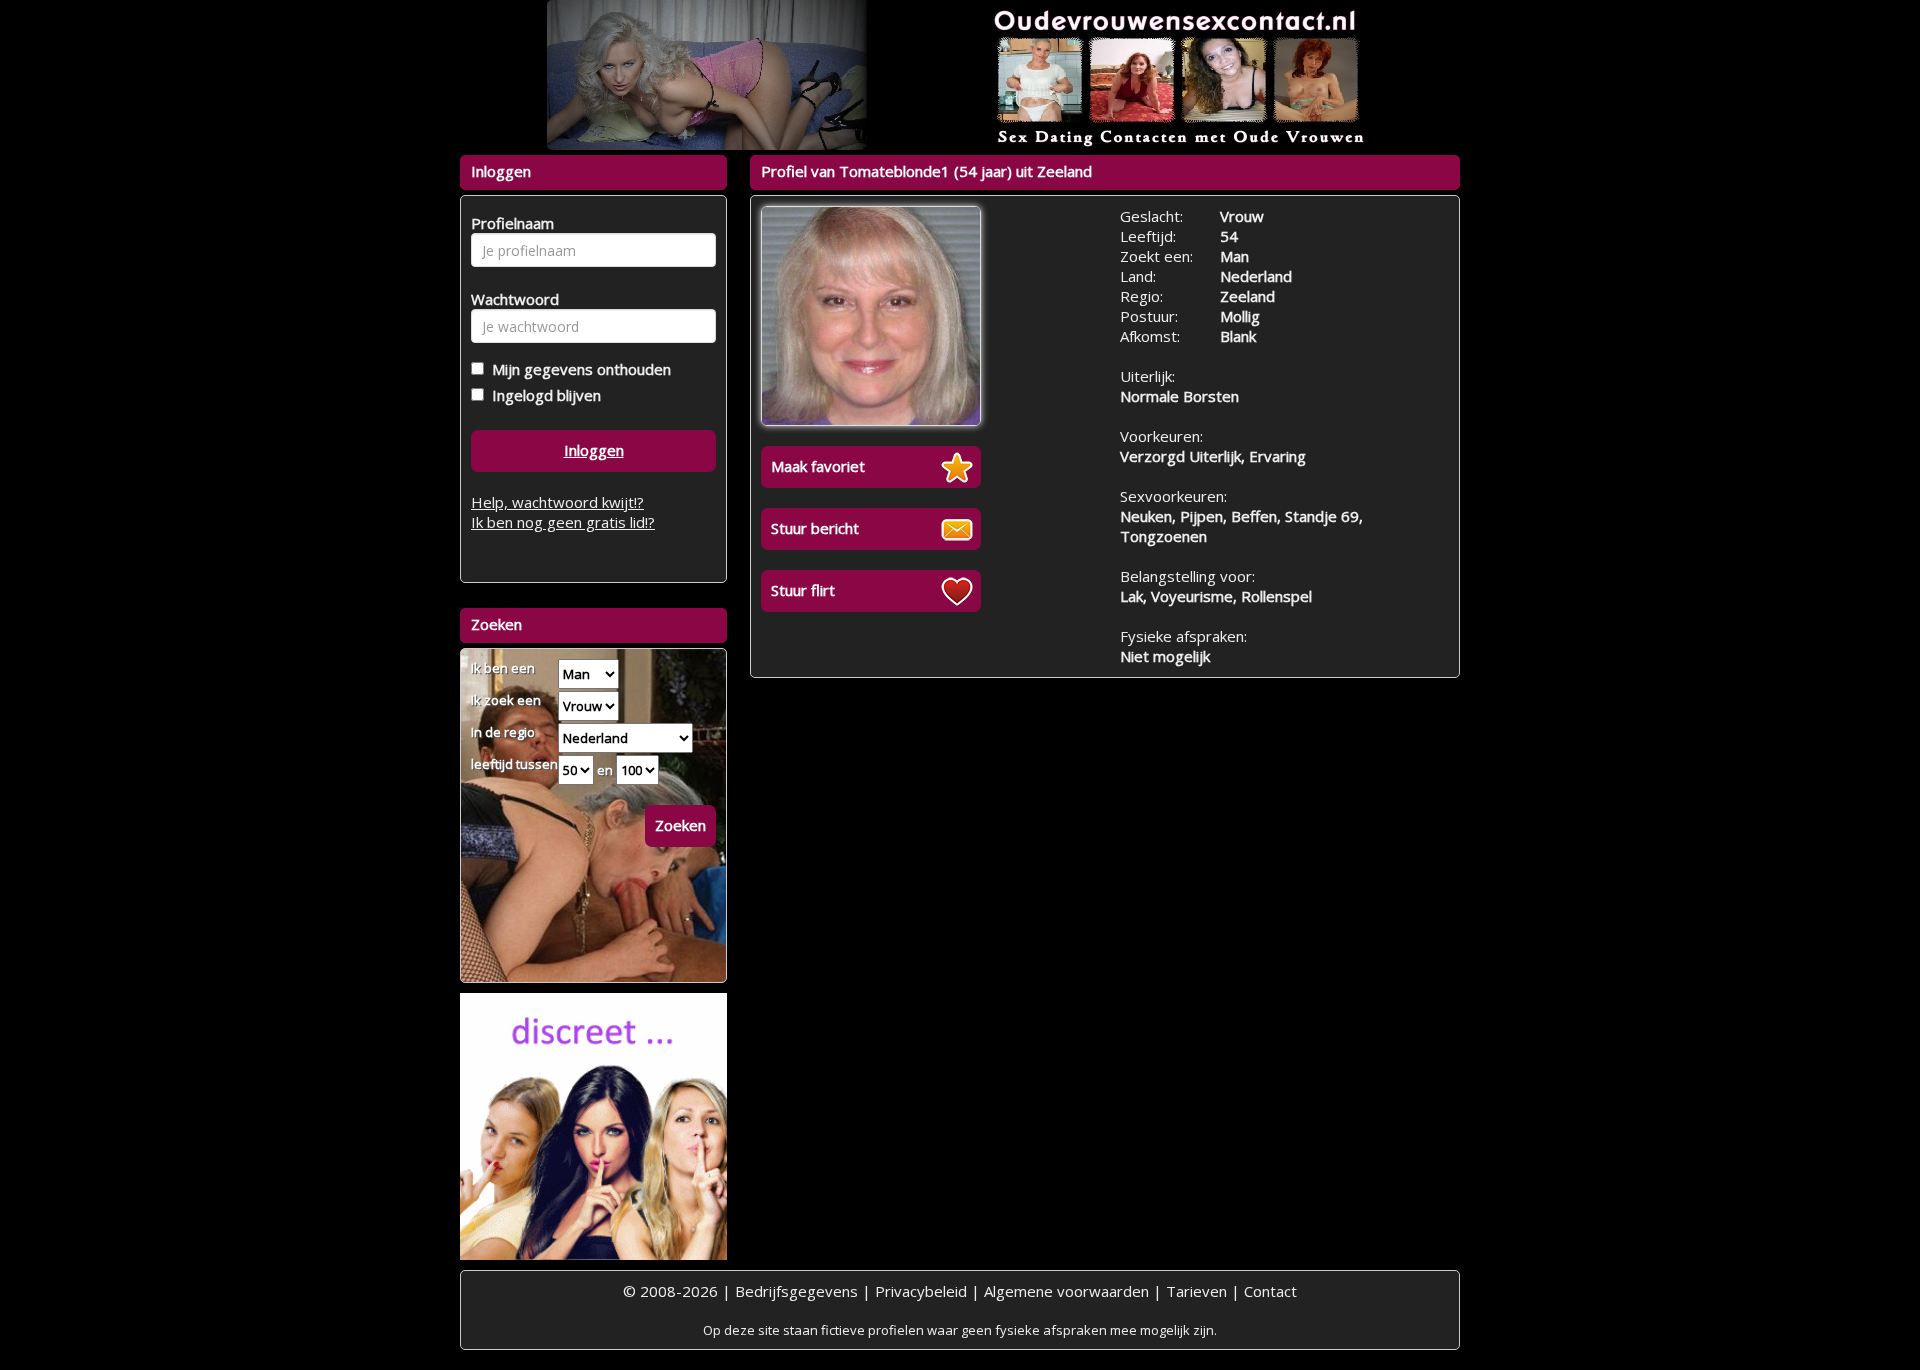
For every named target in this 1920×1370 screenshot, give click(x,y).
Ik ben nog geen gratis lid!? (563, 522)
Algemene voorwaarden (1066, 1291)
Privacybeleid (921, 1291)
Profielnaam (509, 223)
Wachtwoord (509, 299)
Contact (1270, 1291)
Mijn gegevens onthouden (577, 369)
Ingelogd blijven (542, 395)
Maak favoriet (818, 466)
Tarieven (1196, 1291)
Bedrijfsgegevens (796, 1291)
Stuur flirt (803, 590)
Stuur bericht (815, 528)
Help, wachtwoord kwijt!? (557, 502)
